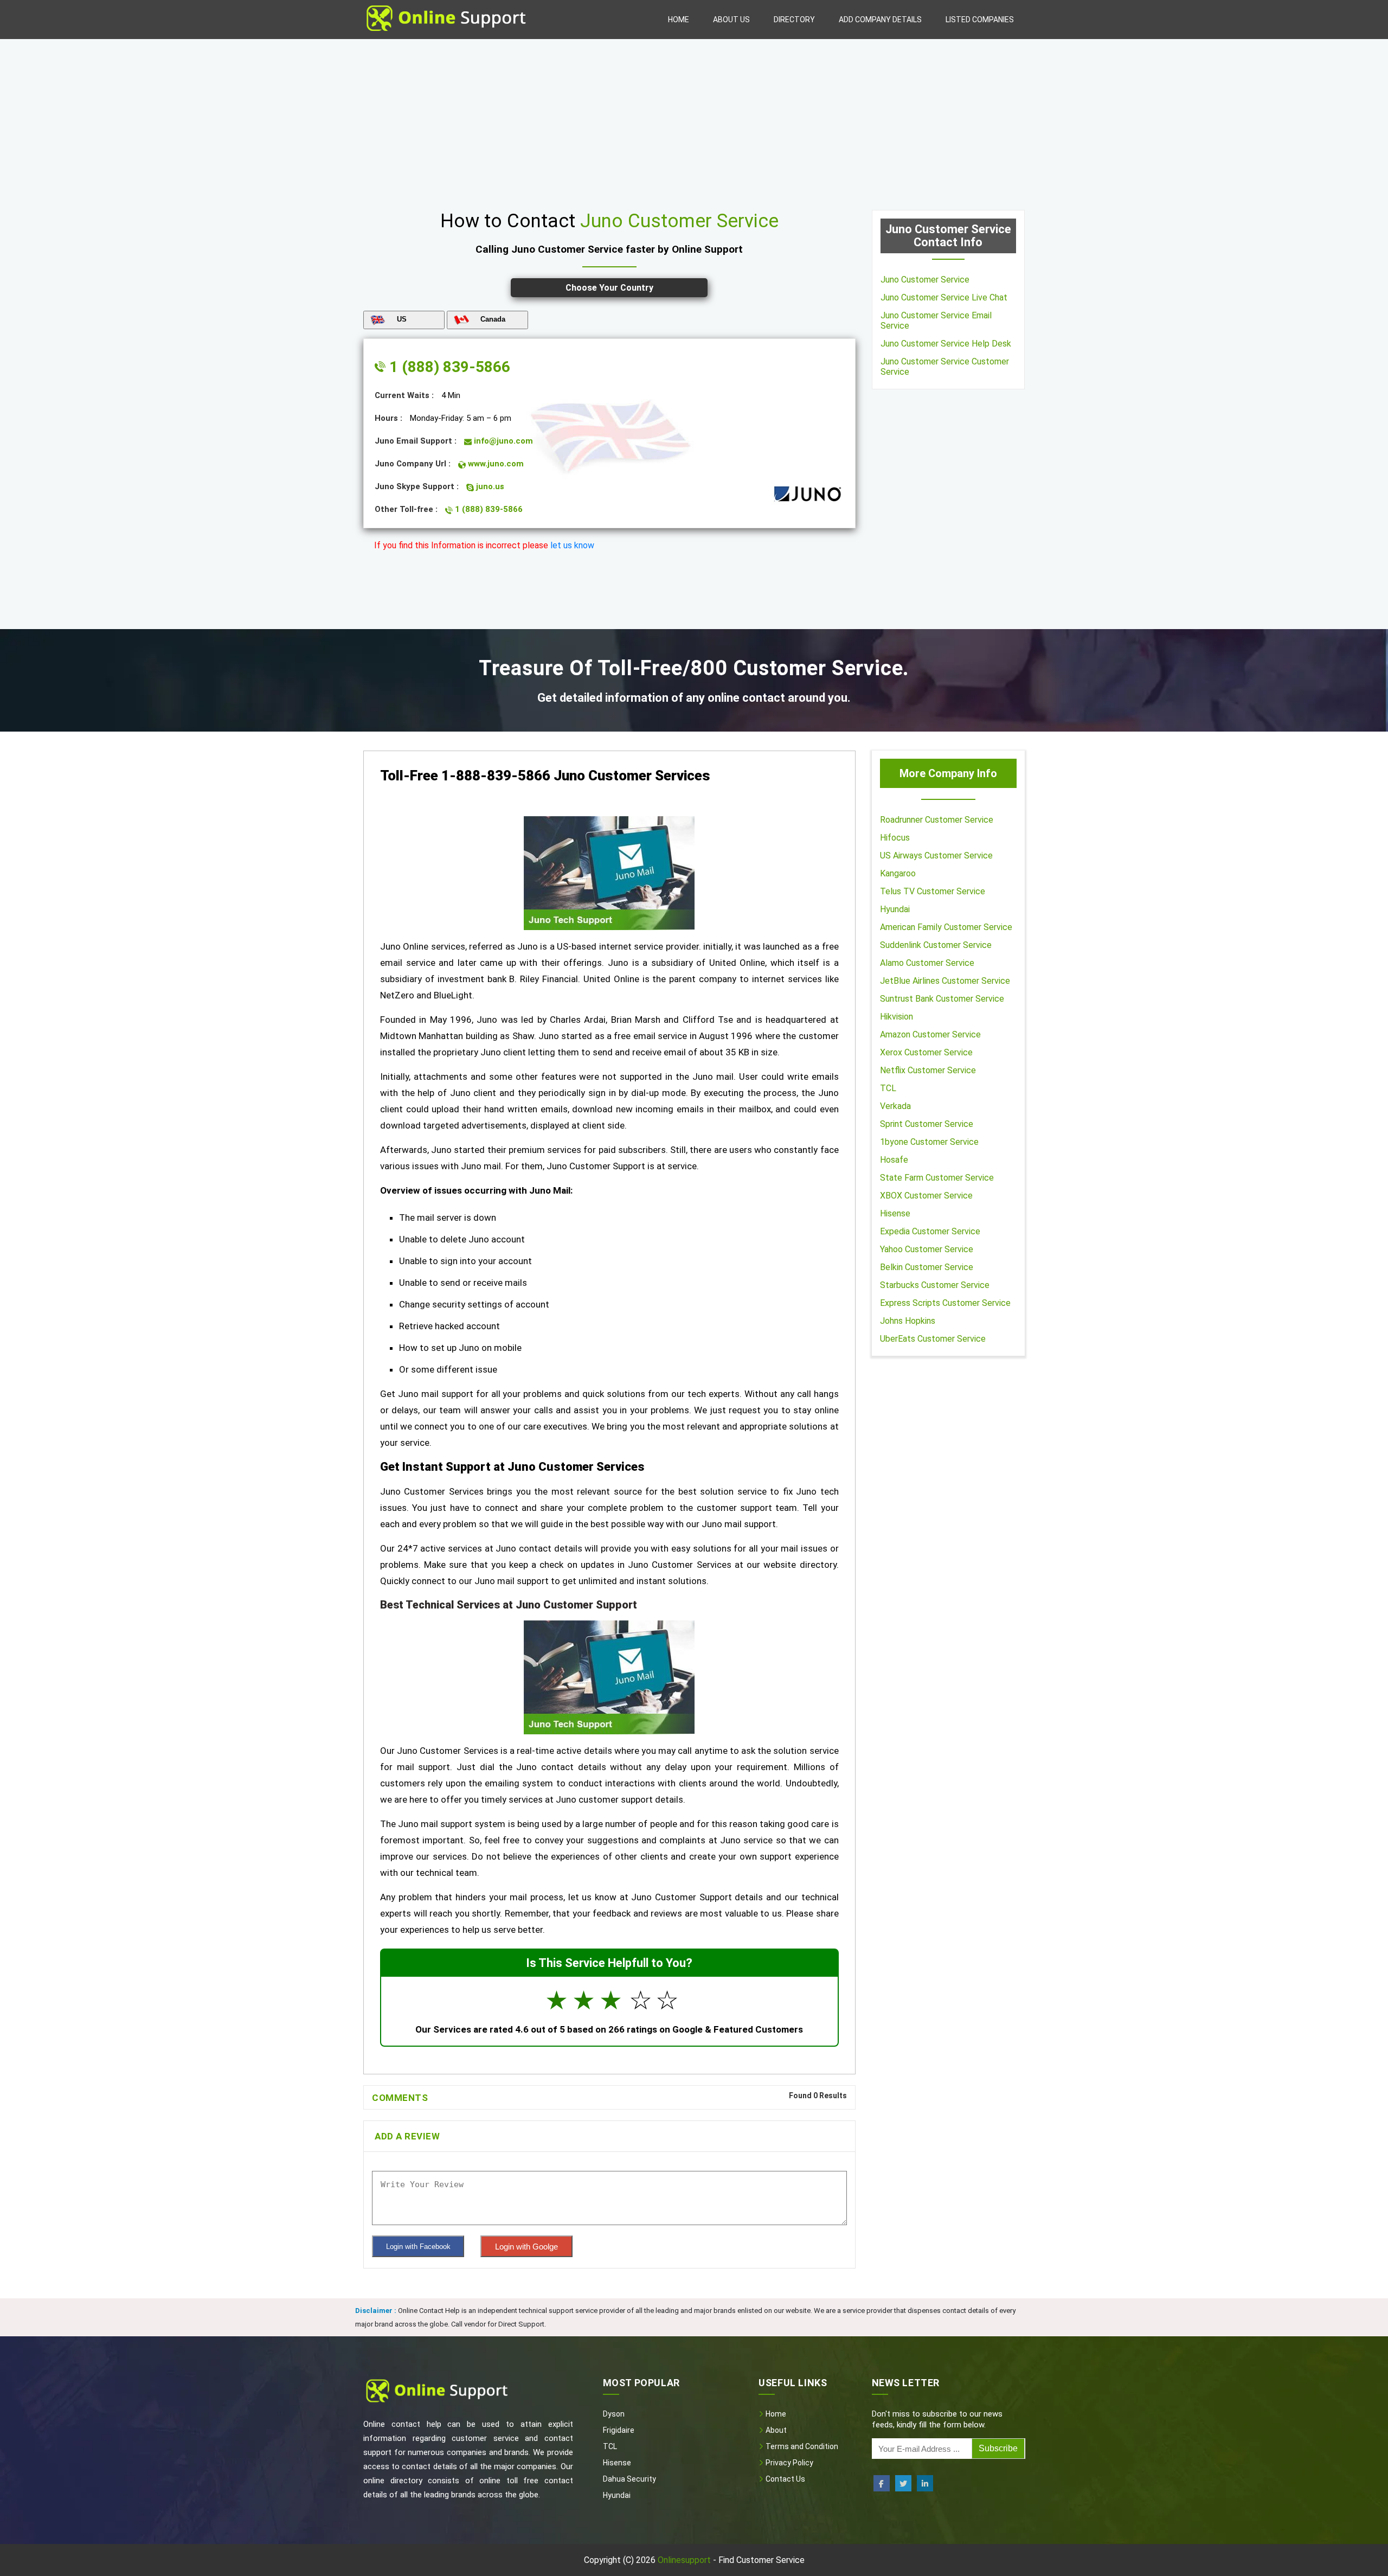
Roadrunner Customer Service (937, 820)
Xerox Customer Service (926, 1052)
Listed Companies (980, 20)
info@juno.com (502, 441)
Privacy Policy (789, 2463)
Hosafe (894, 1160)
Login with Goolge (526, 2247)
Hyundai (895, 909)
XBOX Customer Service (926, 1196)
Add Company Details (880, 20)
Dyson (614, 2414)
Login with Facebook (418, 2247)
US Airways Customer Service (936, 856)
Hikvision (897, 1017)
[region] (694, 120)
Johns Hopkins (908, 1321)
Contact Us (785, 2479)
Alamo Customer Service (927, 963)
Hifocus (895, 838)
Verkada (895, 1106)
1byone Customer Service (929, 1142)
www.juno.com (495, 464)
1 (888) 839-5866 (448, 367)
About (775, 2430)
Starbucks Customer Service (935, 1285)
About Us (731, 20)
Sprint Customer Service (927, 1124)
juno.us (489, 486)
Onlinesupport (684, 2560)
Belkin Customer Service (927, 1267)
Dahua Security (629, 2479)
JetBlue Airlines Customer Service (945, 981)
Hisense (895, 1213)
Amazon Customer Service (930, 1034)
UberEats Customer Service (933, 1339)
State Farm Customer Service (937, 1178)
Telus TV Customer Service (933, 891)
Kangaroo (898, 873)
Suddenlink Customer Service (936, 945)
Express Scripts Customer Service (945, 1303)
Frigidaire (619, 2430)
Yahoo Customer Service (927, 1249)
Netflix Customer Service (928, 1070)
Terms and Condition (801, 2446)
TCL (888, 1088)
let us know (572, 545)
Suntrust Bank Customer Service (942, 999)
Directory (794, 20)
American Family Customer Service (946, 927)
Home (679, 20)
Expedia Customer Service (930, 1231)
